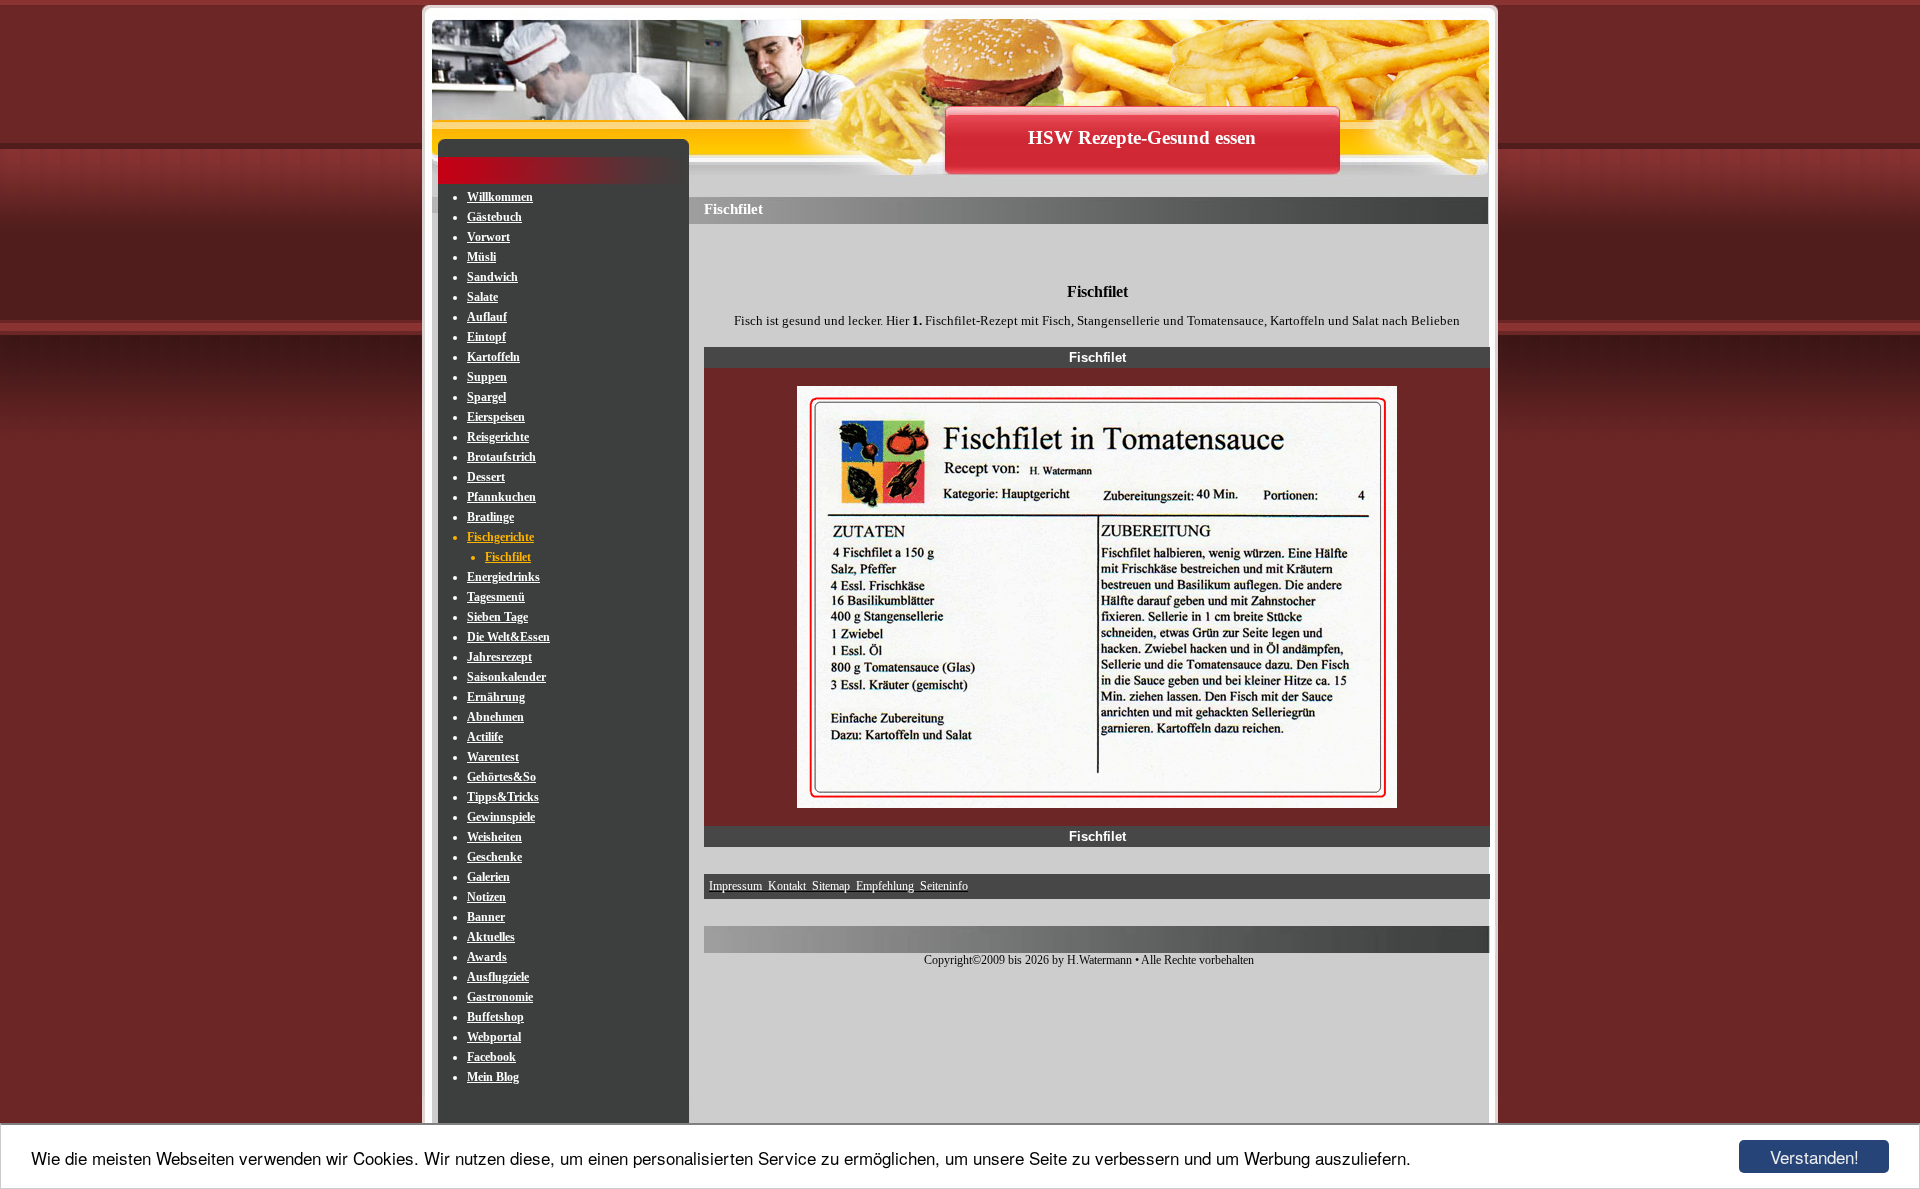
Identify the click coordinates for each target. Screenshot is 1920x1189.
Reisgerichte (498, 437)
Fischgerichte (500, 537)
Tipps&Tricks (503, 797)
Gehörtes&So (501, 777)
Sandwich (492, 277)
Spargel (486, 397)
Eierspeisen (496, 417)
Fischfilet (508, 557)
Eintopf (486, 337)
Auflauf (487, 317)
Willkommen (500, 197)
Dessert (486, 477)
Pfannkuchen (501, 497)
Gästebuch (494, 217)
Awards (487, 957)
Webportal (494, 1037)
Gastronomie (500, 997)
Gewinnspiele (501, 817)
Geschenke (494, 857)
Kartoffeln (493, 357)
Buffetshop (495, 1017)
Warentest (493, 757)
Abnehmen (495, 717)
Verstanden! (1814, 1156)
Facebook (491, 1057)
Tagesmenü (496, 597)
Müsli (481, 257)
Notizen (486, 897)
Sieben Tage (497, 617)
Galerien (488, 877)
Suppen (487, 377)
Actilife (485, 737)
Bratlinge (490, 517)
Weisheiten (494, 837)
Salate (482, 297)
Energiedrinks (503, 577)
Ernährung (496, 697)
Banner (486, 917)
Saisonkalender (506, 677)
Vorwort (488, 237)
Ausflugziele (498, 977)
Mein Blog (493, 1077)
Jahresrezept (499, 657)
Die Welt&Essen (508, 637)
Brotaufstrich (501, 457)
